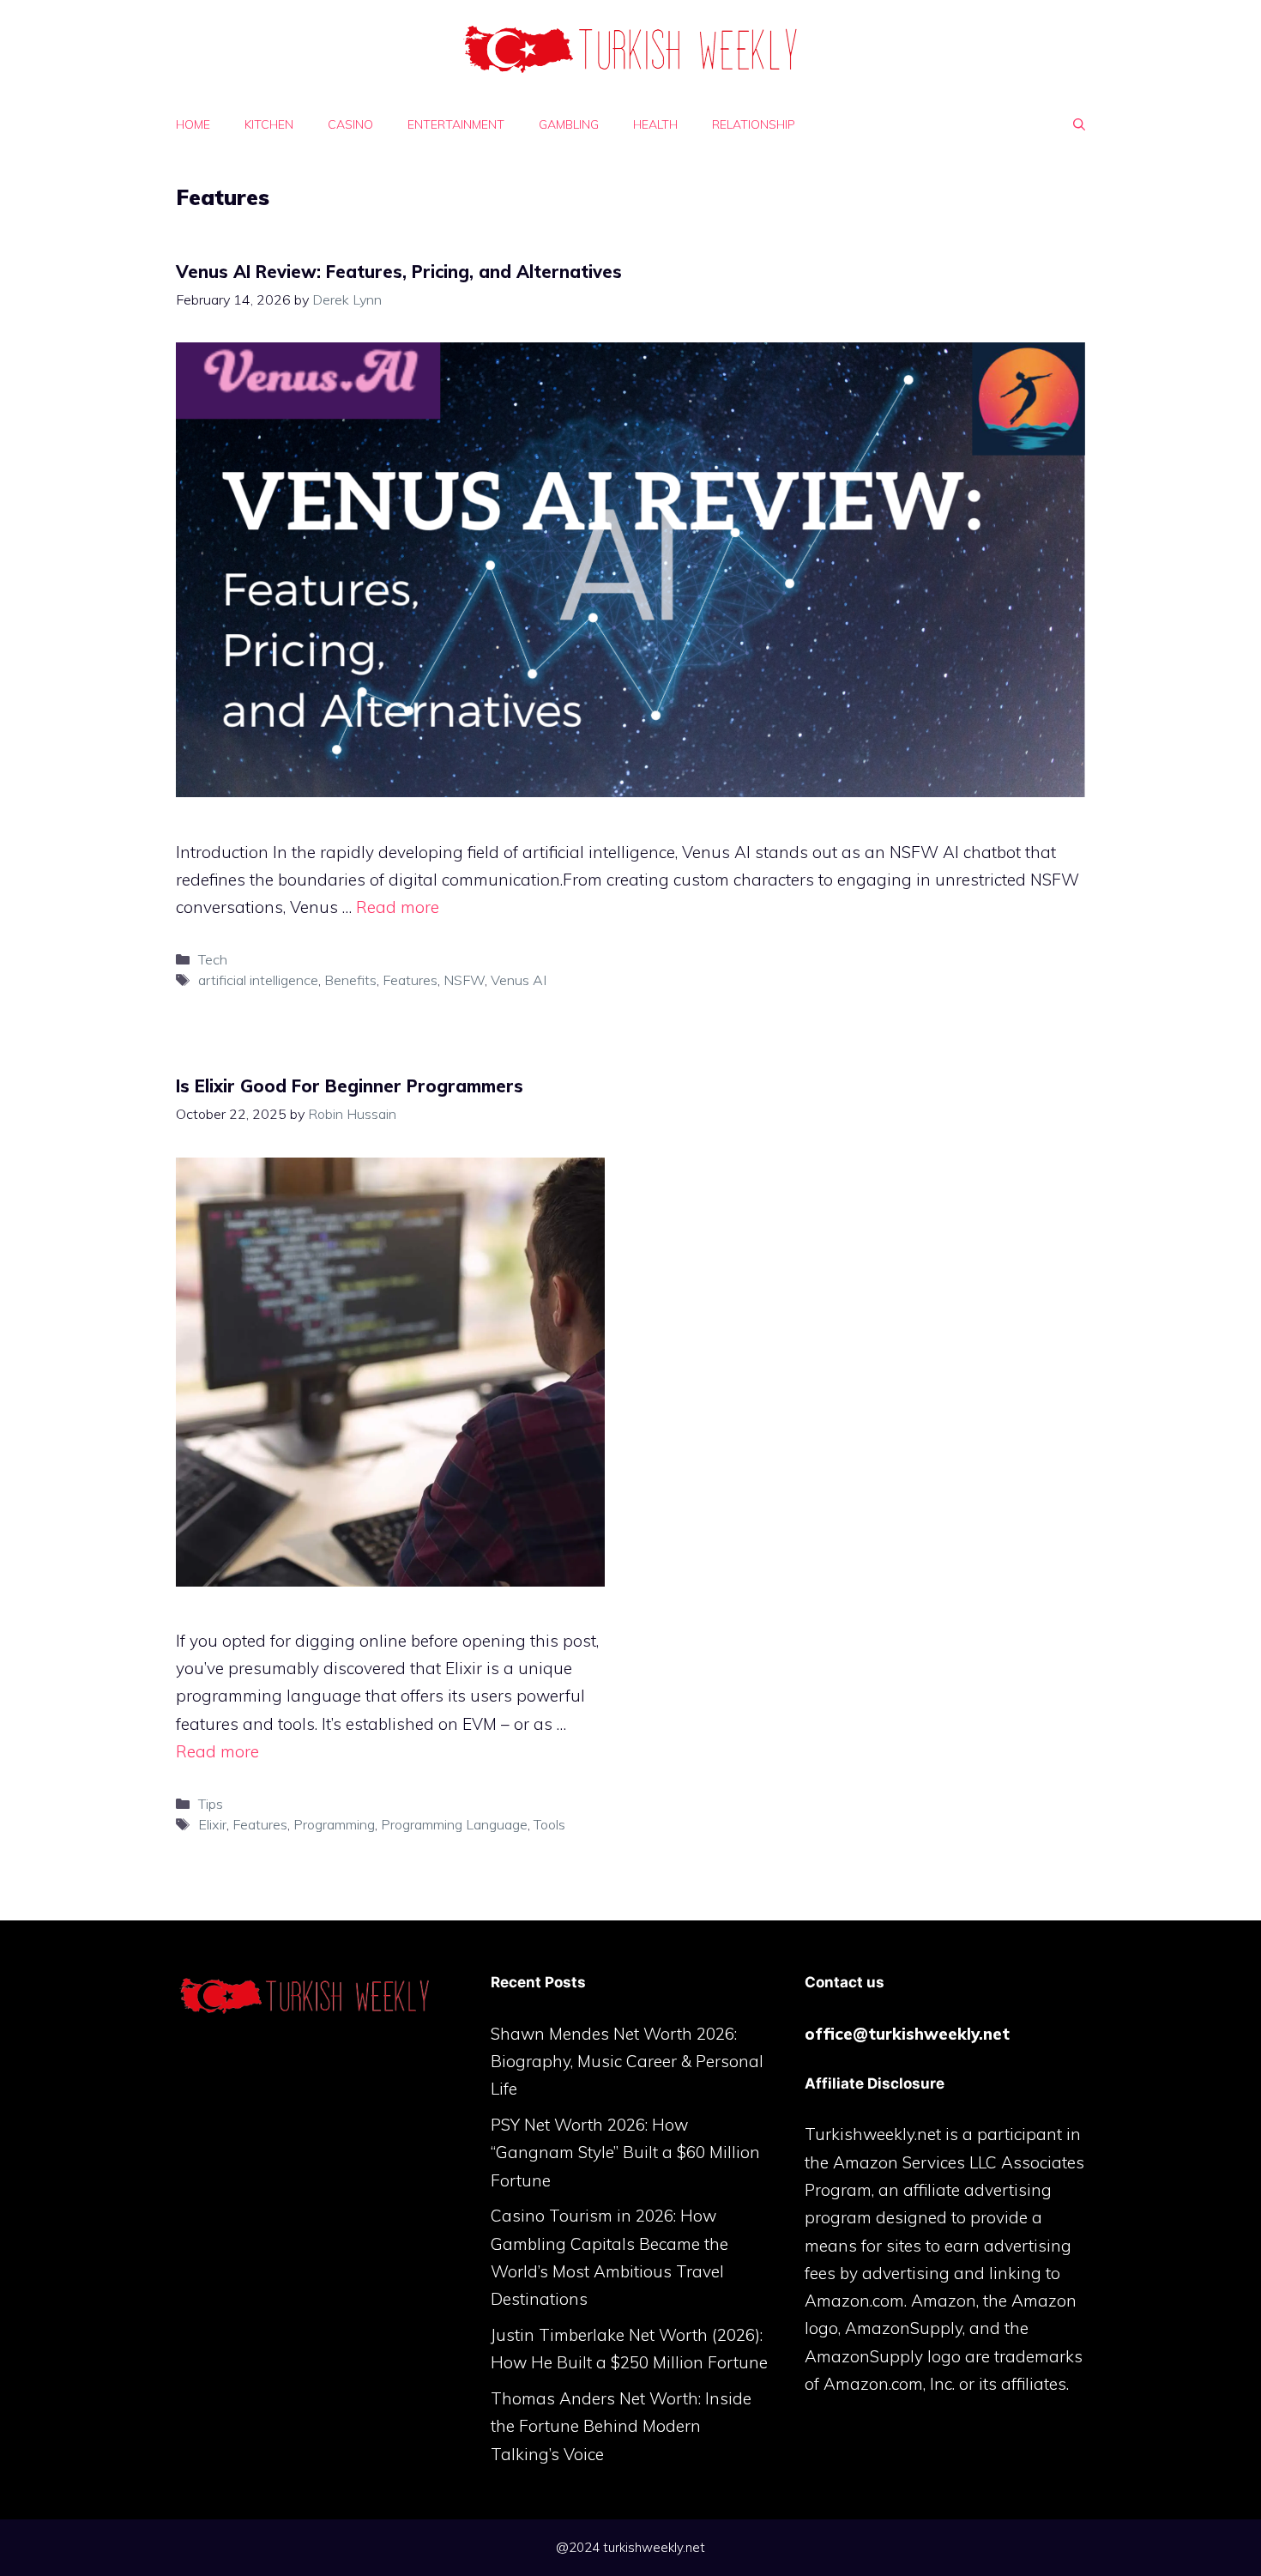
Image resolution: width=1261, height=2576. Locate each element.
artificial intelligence (258, 980)
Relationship (754, 124)
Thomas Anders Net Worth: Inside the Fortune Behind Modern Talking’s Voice (621, 2426)
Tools (549, 1824)
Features (410, 980)
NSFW (464, 980)
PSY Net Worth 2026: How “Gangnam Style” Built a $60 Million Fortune (625, 2153)
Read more (398, 907)
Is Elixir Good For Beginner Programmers (350, 1086)
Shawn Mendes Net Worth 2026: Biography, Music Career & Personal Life (627, 2062)
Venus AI (519, 980)
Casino (350, 124)
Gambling (569, 124)
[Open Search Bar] (1079, 124)
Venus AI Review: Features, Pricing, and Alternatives (399, 272)
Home (193, 124)
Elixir (212, 1824)
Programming (334, 1824)
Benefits (350, 980)
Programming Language (454, 1824)
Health (655, 124)
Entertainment (456, 124)
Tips (211, 1804)
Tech (213, 959)
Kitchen (269, 124)
